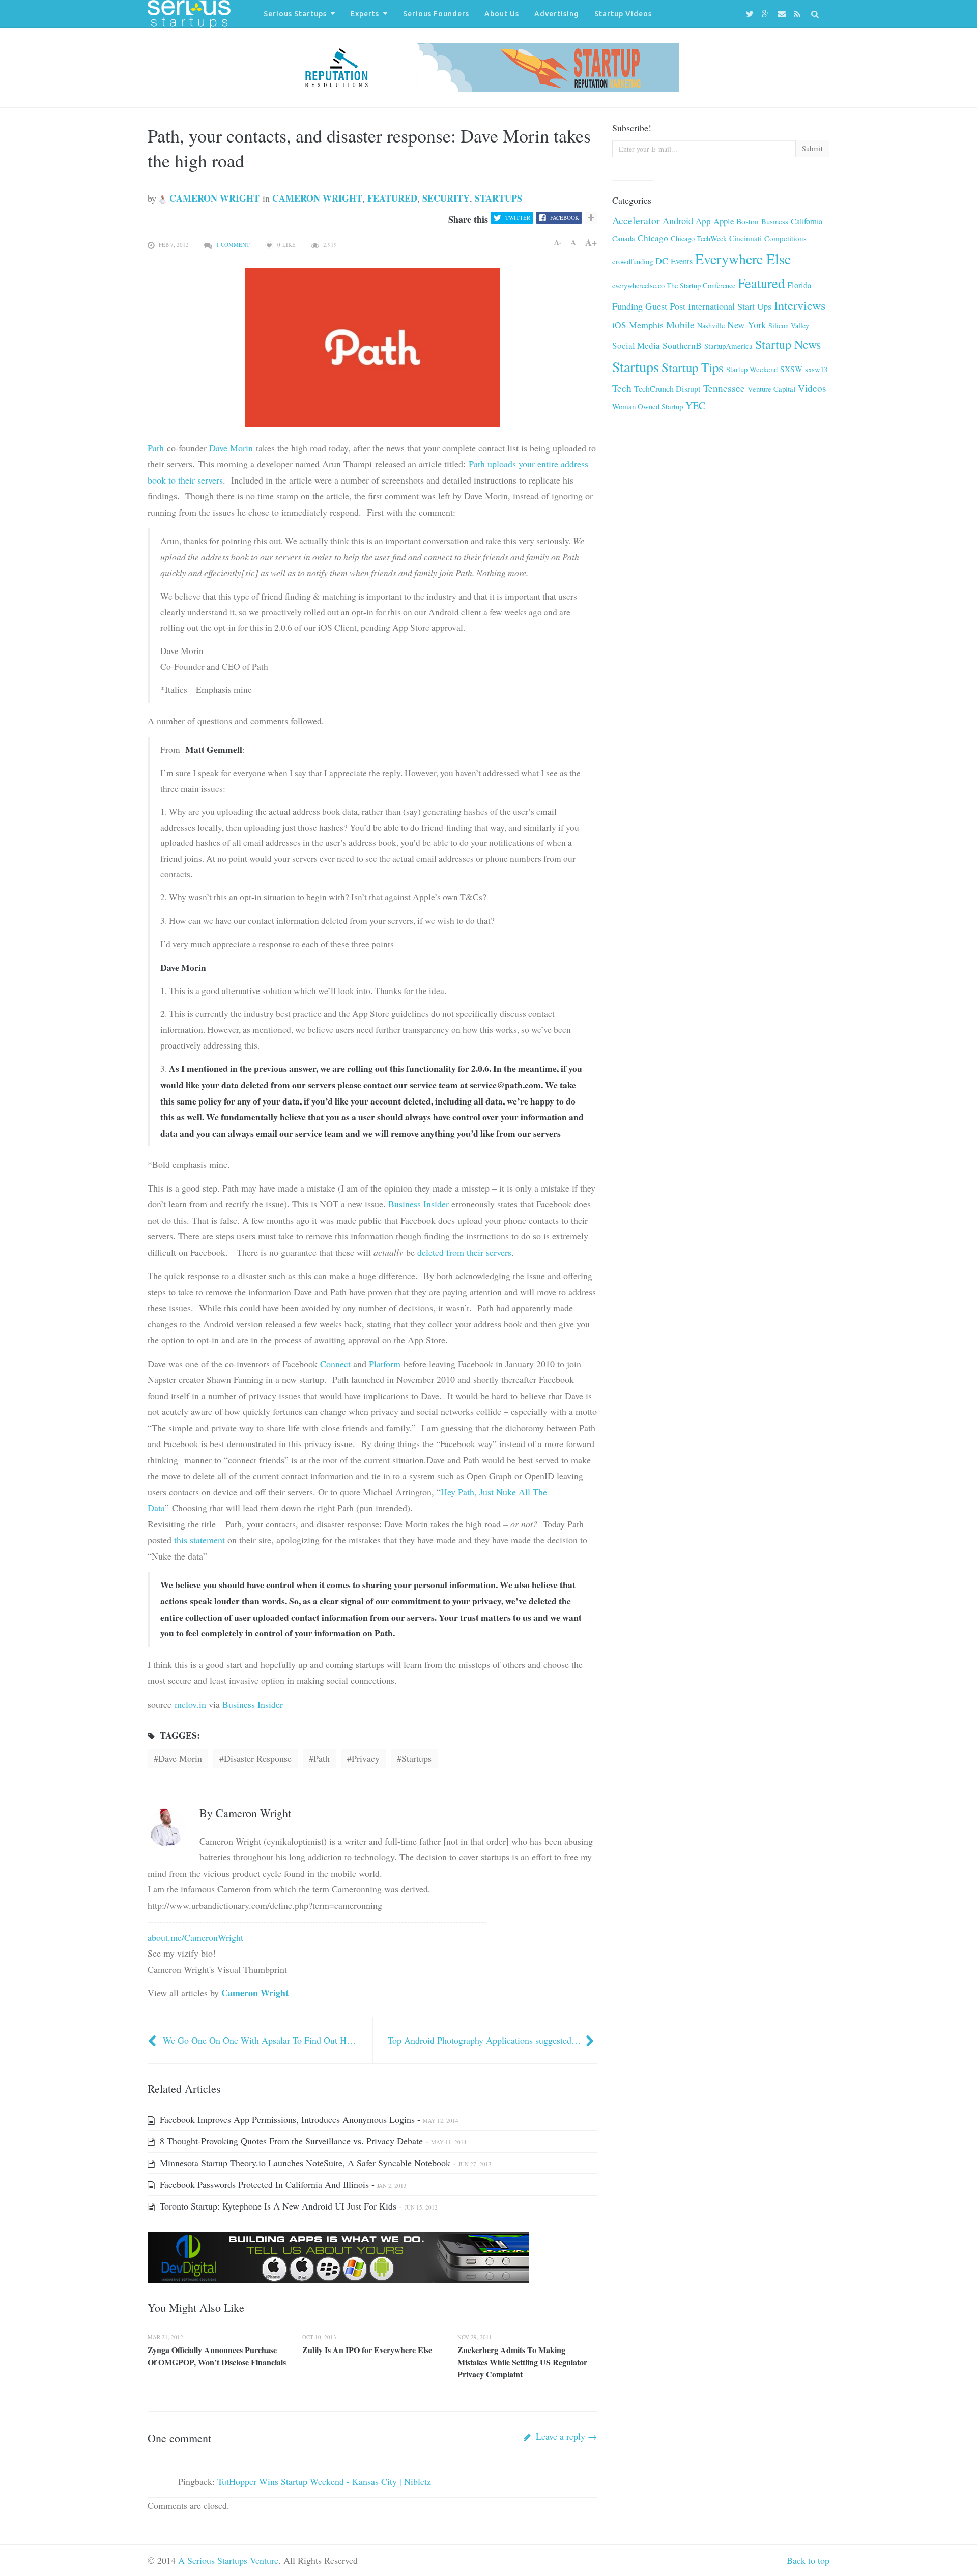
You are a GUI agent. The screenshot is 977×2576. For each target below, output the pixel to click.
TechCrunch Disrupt (667, 389)
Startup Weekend (752, 369)
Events (682, 261)
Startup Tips (693, 367)
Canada (624, 238)
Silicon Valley (789, 325)
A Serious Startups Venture (228, 2560)
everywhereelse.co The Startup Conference (674, 285)
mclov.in (190, 1704)
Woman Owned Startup (648, 406)
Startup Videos (623, 14)
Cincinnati (745, 238)
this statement (199, 1540)
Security (446, 198)
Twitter (518, 218)
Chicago (653, 238)
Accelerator (636, 221)
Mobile (680, 324)
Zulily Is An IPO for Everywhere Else (367, 2350)
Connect (335, 1364)
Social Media (636, 345)
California (807, 221)
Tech (622, 388)
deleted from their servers (464, 1252)
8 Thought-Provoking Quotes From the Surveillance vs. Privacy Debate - (312, 2141)
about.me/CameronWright (195, 1937)
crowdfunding (633, 261)
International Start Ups (730, 306)
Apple (724, 221)
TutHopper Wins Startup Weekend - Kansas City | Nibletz (324, 2481)
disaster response (258, 1758)
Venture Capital (771, 389)
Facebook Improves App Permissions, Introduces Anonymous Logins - (308, 2119)
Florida (799, 285)
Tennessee (724, 388)
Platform (385, 1364)
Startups (498, 198)
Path (156, 448)
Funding (627, 306)
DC (662, 261)
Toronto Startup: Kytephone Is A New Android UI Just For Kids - (297, 2206)
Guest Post (665, 306)
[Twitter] (751, 14)
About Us (502, 14)
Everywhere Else (743, 259)
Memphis (646, 325)
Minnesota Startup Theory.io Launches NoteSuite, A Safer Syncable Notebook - (324, 2163)
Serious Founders (436, 14)
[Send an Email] (783, 14)
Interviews (800, 305)
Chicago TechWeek (699, 238)
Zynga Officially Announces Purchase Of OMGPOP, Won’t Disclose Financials (217, 2356)
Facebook (565, 218)
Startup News (788, 344)
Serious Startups (295, 14)
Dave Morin (231, 448)
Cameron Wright (213, 198)
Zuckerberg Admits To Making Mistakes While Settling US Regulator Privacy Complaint (522, 2362)
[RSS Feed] (799, 14)
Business (775, 221)
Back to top (808, 2560)
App (703, 221)
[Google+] (767, 14)
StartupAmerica (728, 346)
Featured (392, 198)
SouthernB (682, 345)
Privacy (366, 1758)
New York (746, 324)
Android (678, 221)
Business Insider (419, 1204)
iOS (619, 325)
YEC (695, 405)
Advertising (557, 14)
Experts (365, 14)
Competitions (785, 238)
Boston (748, 221)
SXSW (791, 369)
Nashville (711, 325)
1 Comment (233, 245)
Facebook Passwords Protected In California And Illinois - (282, 2184)
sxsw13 (816, 369)
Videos (812, 388)
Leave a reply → (565, 2436)
